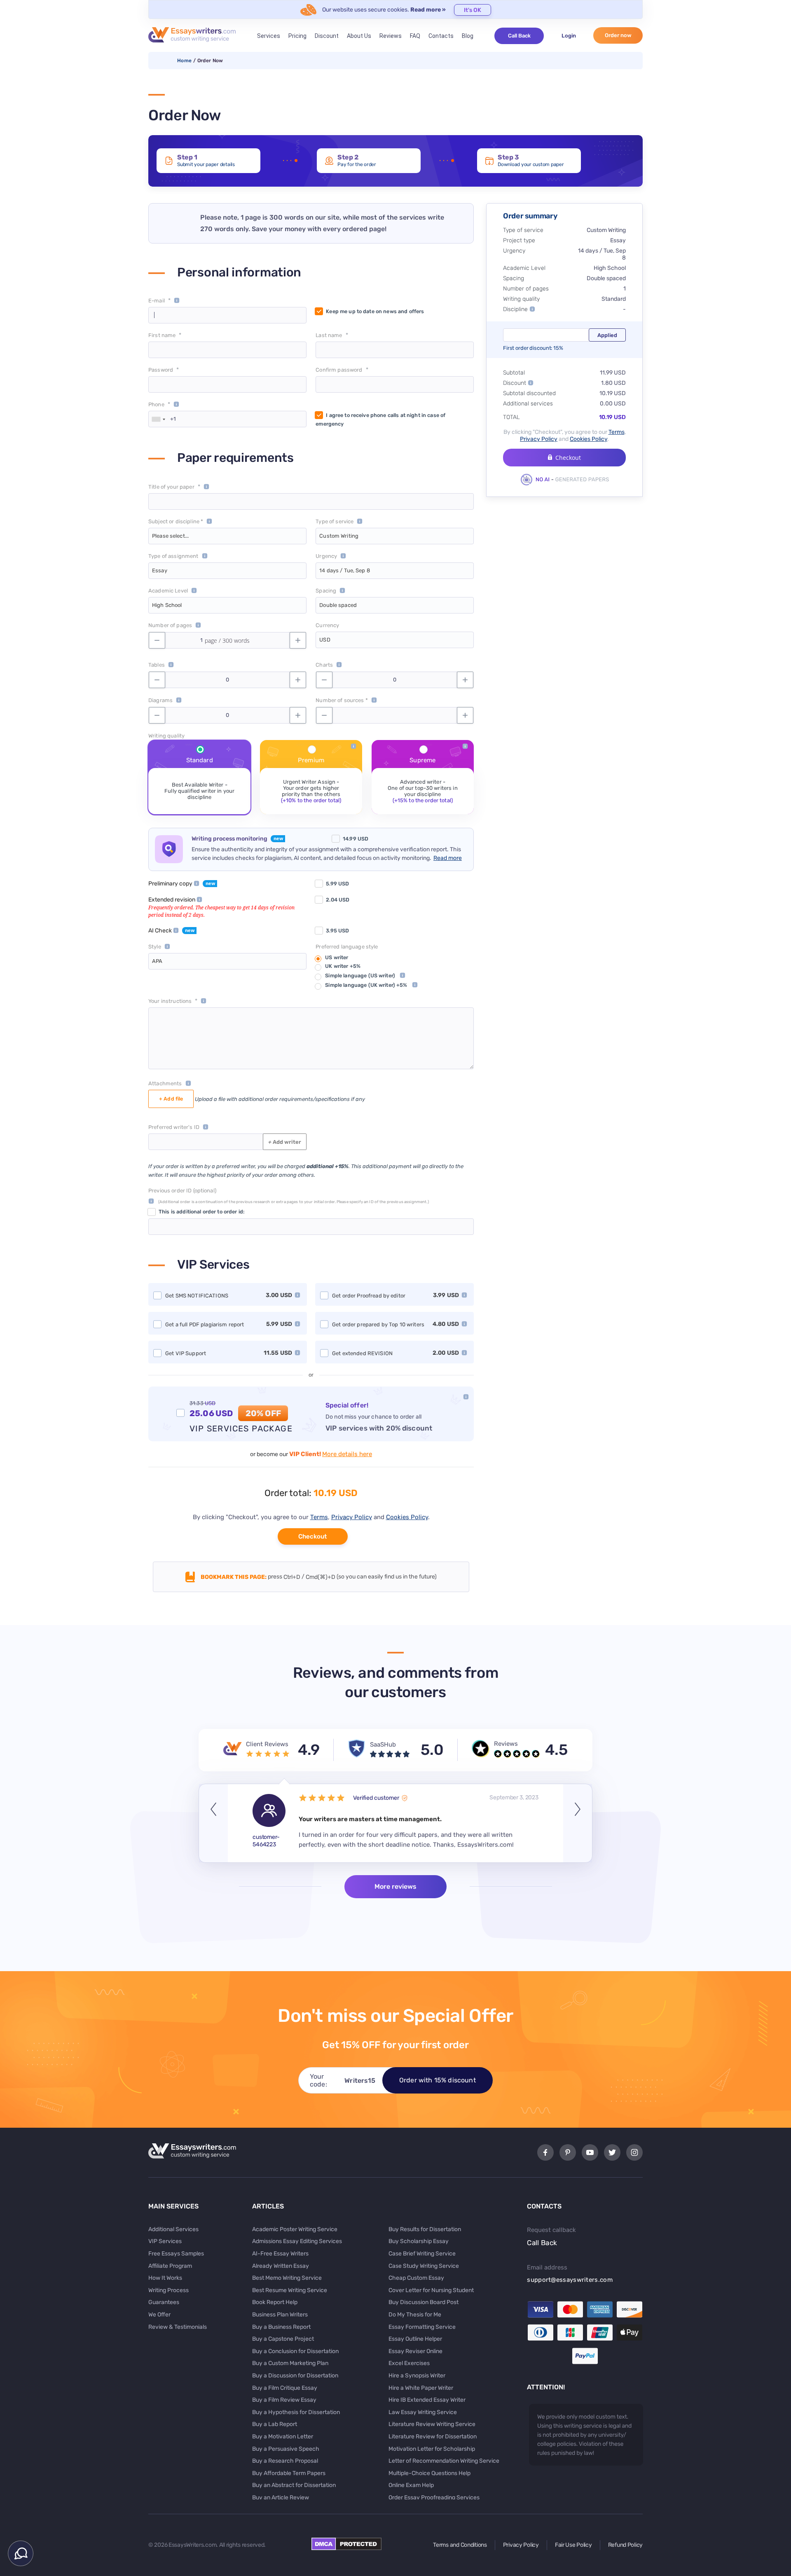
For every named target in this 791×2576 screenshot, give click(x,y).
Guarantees (164, 2302)
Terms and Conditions (460, 2545)
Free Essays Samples (176, 2254)
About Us (359, 36)
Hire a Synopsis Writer (417, 2376)
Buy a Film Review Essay (284, 2400)
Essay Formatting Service (422, 2327)
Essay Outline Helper (415, 2339)
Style (155, 947)
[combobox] (158, 419)
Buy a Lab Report (275, 2424)
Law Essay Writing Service (423, 2412)
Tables (157, 665)
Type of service (335, 521)
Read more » (428, 10)
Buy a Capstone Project (283, 2339)
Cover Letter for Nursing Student (431, 2290)
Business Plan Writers (280, 2315)
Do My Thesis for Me (415, 2315)
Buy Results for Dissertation (425, 2229)
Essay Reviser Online (415, 2351)
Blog (468, 36)
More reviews (395, 1886)
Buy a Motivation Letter (283, 2437)
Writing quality (166, 736)
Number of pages (170, 625)
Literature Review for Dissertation (433, 2437)
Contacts (441, 36)
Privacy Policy (352, 1517)
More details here (347, 1454)
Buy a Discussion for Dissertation (295, 2376)
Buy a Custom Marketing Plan (290, 2363)
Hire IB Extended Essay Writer (427, 2400)
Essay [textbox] (160, 570)
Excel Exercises (409, 2363)
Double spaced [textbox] (338, 605)
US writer (337, 957)
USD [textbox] (325, 640)
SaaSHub (383, 1745)
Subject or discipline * (176, 521)
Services (269, 36)
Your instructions (170, 1001)
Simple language (360, 975)
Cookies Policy (407, 1517)
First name (162, 335)
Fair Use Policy (573, 2545)
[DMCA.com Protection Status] (346, 2548)
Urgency (326, 556)
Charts (324, 665)
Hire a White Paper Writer (421, 2388)
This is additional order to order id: (201, 1212)
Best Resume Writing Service (290, 2290)
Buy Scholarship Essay (419, 2241)
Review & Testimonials (178, 2327)
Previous (213, 1823)
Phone (156, 404)
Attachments (165, 1083)
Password (161, 370)
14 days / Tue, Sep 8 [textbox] (345, 570)
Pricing (297, 36)
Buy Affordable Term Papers (289, 2473)
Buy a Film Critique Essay (285, 2388)
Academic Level (168, 591)
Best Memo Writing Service (287, 2278)
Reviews (391, 36)
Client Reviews (267, 1744)
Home (184, 61)
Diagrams (160, 700)
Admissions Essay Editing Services (297, 2241)
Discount (327, 36)
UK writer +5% (343, 966)
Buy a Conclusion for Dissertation (295, 2351)
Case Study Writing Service (424, 2266)
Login (569, 36)
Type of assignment (173, 556)
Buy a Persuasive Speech (286, 2449)
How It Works (165, 2278)
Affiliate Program (170, 2266)
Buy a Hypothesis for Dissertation (296, 2412)
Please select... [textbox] (170, 536)
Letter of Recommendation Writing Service (444, 2461)
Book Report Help (275, 2302)
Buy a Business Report (281, 2327)
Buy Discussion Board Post (424, 2302)
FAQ (415, 36)
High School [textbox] (167, 605)
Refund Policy (625, 2545)
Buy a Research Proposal (285, 2461)
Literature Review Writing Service (432, 2424)
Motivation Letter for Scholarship (432, 2449)
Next (578, 1823)
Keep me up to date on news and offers (375, 311)
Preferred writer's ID (174, 1127)
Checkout (312, 1536)
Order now (618, 35)
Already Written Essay (281, 2266)
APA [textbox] (157, 961)
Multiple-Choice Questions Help (429, 2473)
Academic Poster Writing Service (295, 2229)
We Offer (159, 2315)
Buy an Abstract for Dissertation (294, 2485)
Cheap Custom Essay (416, 2278)
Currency (327, 625)
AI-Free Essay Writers (280, 2254)
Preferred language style (347, 947)
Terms (319, 1517)
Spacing (326, 591)
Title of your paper (171, 487)
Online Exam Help (411, 2485)
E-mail (157, 301)
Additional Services (173, 2229)
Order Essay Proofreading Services (434, 2498)
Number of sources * (342, 700)
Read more (448, 858)
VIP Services (165, 2241)
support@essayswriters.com (570, 2280)
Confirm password (339, 370)
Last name (329, 335)
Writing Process (168, 2290)
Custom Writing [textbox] (339, 536)
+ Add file (171, 1099)
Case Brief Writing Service (422, 2254)
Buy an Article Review (281, 2498)
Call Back (519, 36)
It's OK (473, 10)
